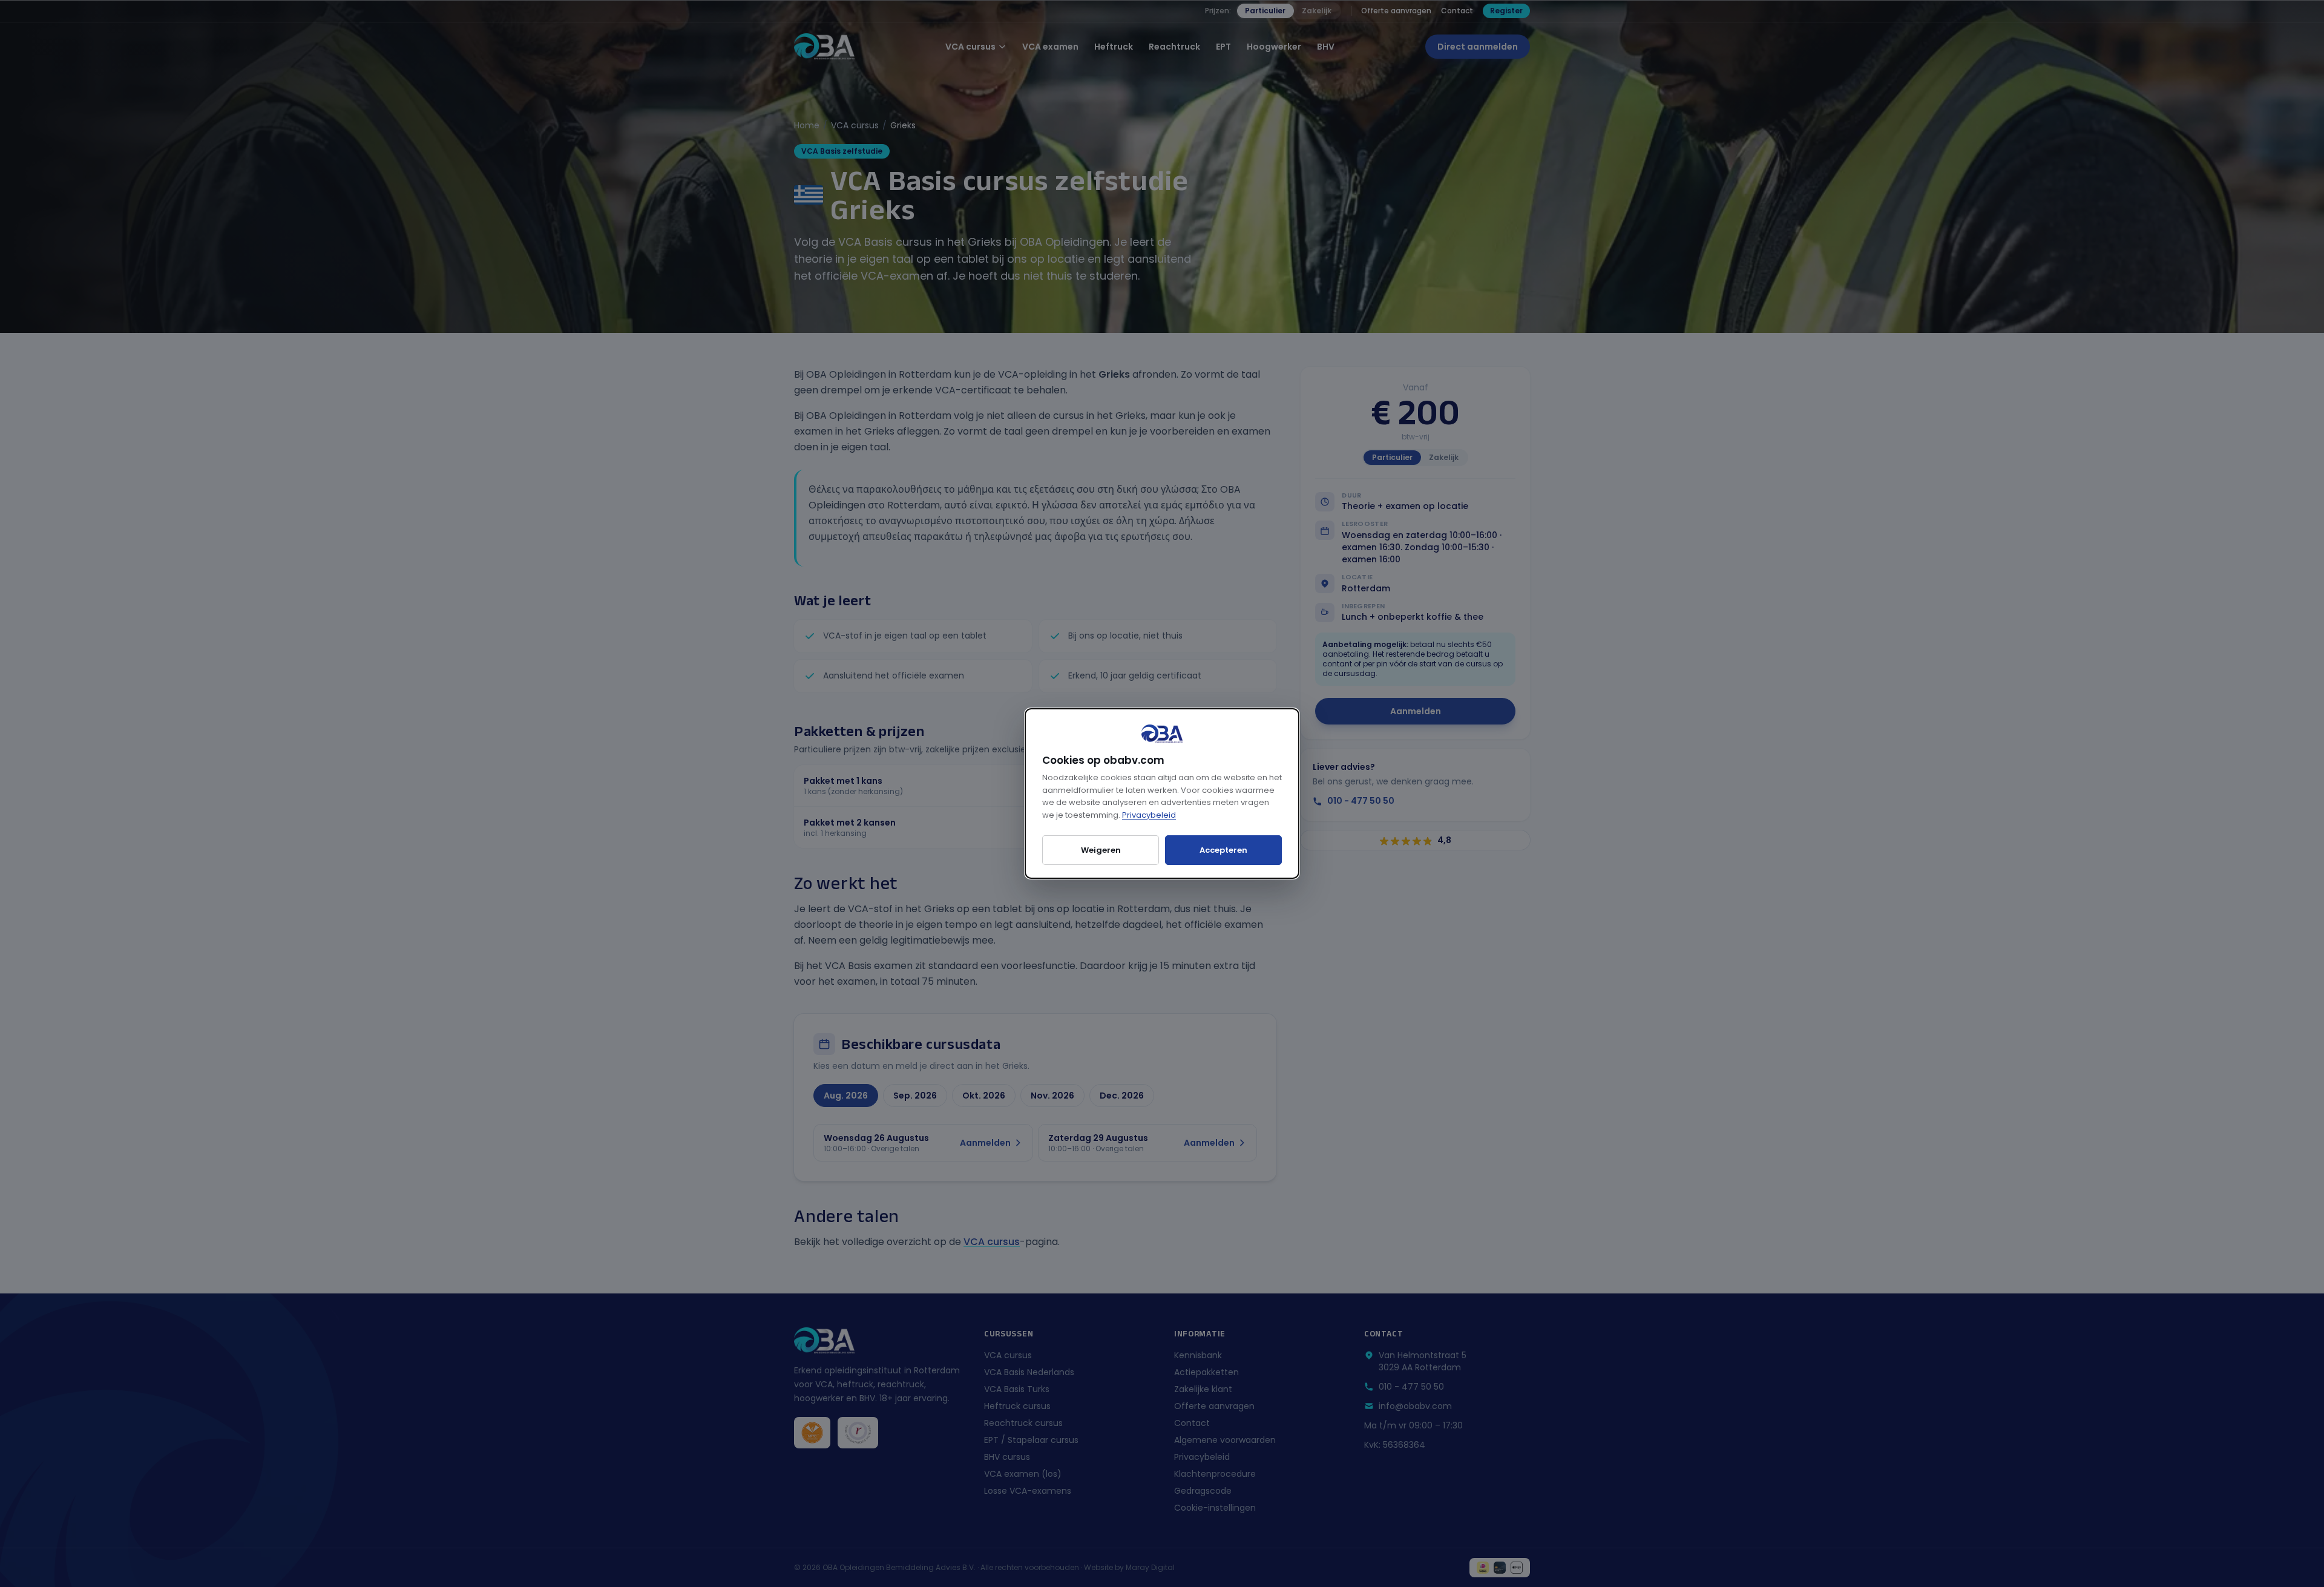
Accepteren (1223, 850)
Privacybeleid (1149, 815)
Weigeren (1101, 850)
